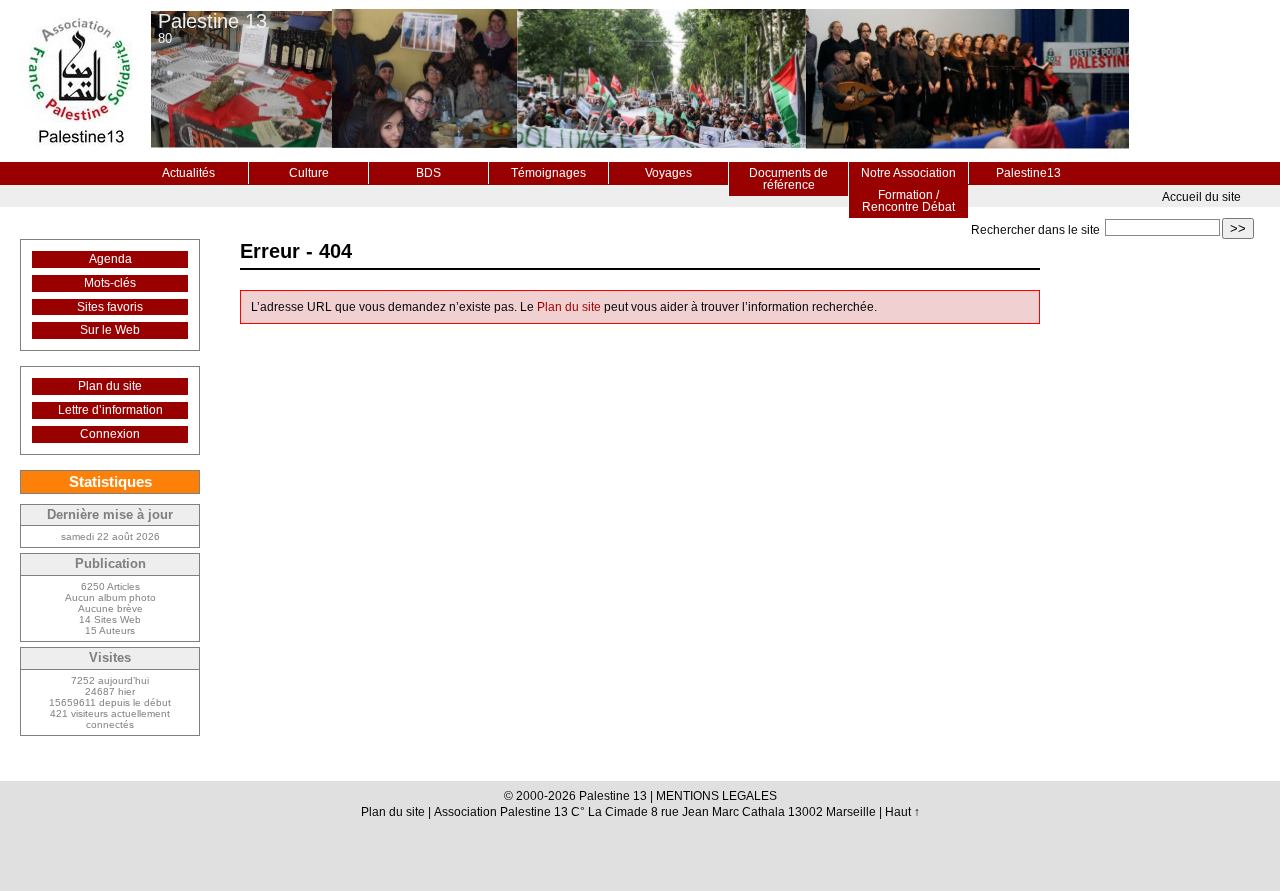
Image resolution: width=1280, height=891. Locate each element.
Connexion (110, 434)
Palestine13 (1028, 173)
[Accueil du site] (79, 81)
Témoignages (548, 173)
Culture (309, 173)
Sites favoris (110, 307)
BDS (428, 173)
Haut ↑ (902, 812)
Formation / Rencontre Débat (908, 201)
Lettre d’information (110, 410)
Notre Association (908, 173)
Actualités (188, 173)
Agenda (110, 259)
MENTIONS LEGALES (716, 796)
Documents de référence (788, 179)
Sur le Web (110, 330)
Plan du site (569, 307)
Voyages (668, 173)
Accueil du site (1201, 197)
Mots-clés (110, 283)
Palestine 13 (212, 21)
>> (1238, 228)
